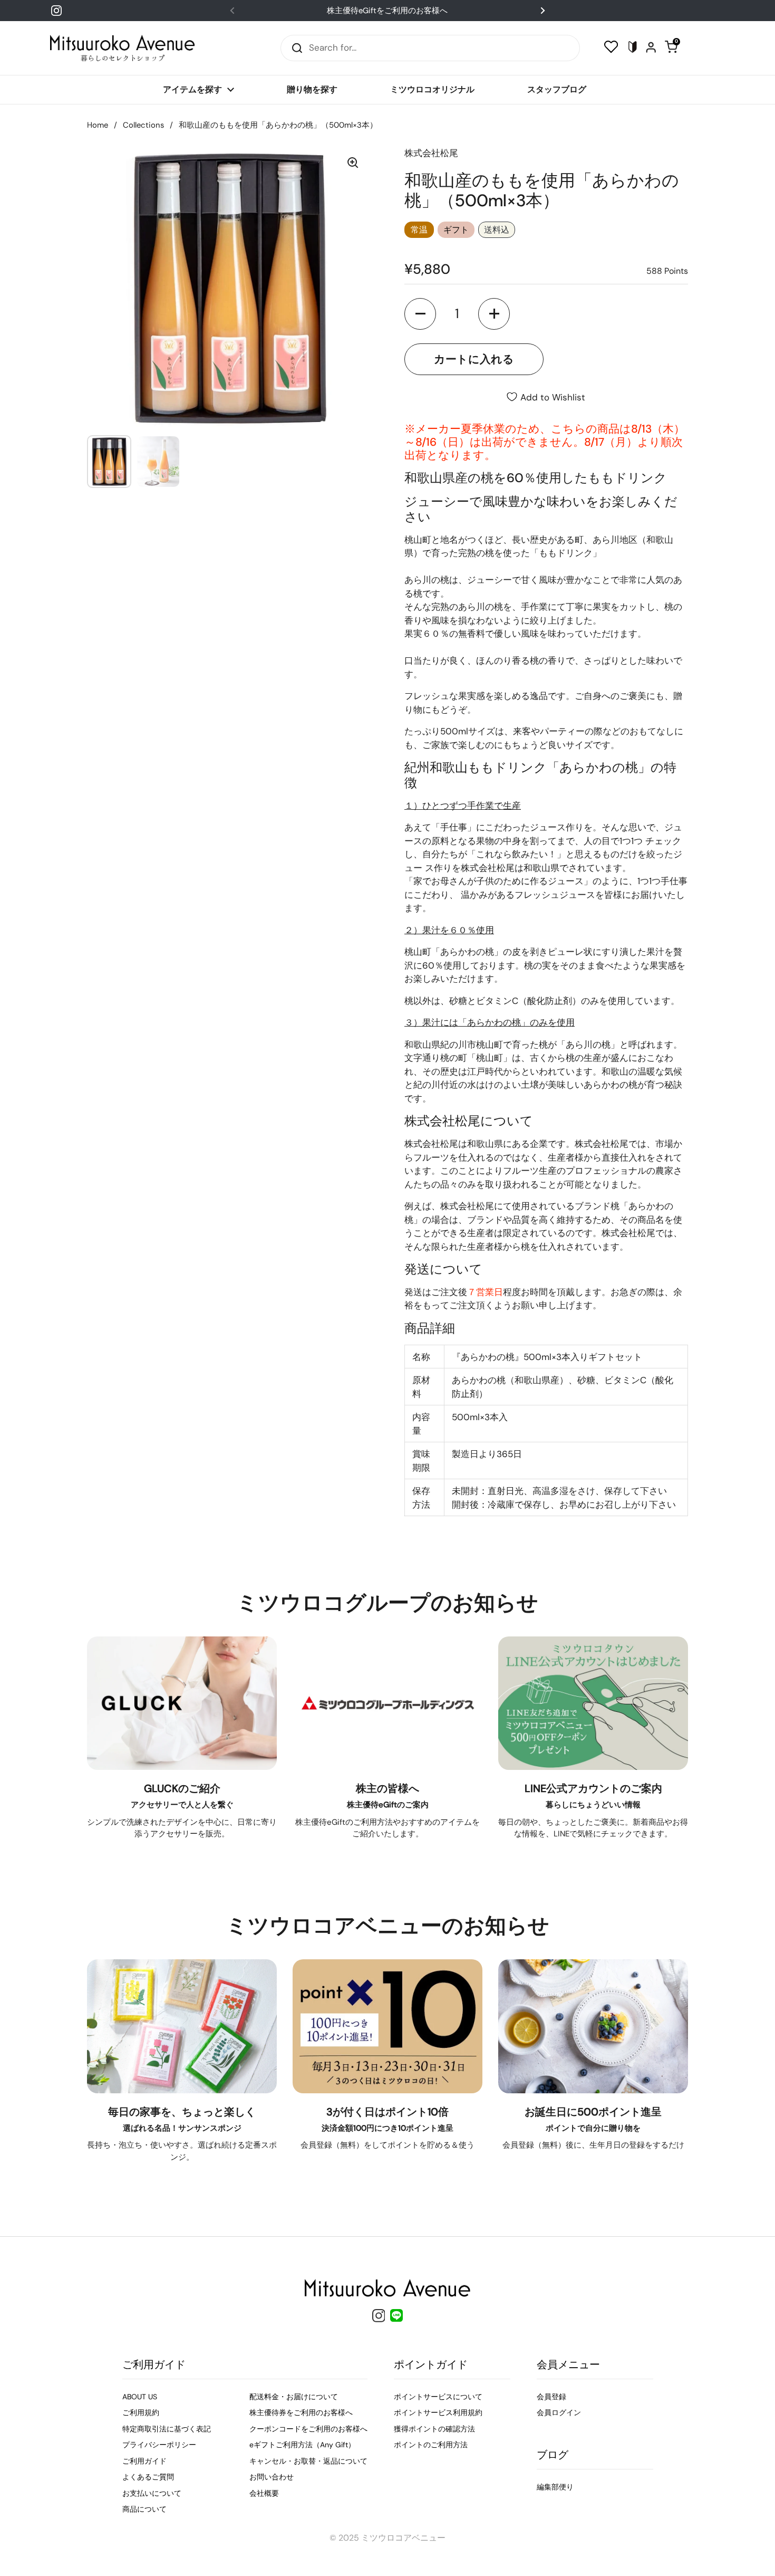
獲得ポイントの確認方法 (434, 2429)
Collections (143, 125)
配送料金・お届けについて (294, 2397)
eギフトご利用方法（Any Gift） (302, 2445)
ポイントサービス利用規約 (438, 2412)
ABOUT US (140, 2397)
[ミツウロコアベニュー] (122, 48)
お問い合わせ (272, 2477)
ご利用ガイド (144, 2461)
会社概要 (264, 2493)
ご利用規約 (141, 2412)
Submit (294, 48)
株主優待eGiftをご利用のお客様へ (387, 11)
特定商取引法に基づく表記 (167, 2429)
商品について (144, 2509)
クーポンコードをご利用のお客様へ (308, 2429)
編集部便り (555, 2487)
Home (98, 125)
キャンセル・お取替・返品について (308, 2461)
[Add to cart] (474, 359)
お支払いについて (152, 2493)
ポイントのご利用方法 (431, 2445)
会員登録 (551, 2397)
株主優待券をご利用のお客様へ (301, 2412)
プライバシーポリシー (159, 2445)
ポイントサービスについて (438, 2397)
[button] (420, 314)
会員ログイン (559, 2412)
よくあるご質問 (148, 2477)
